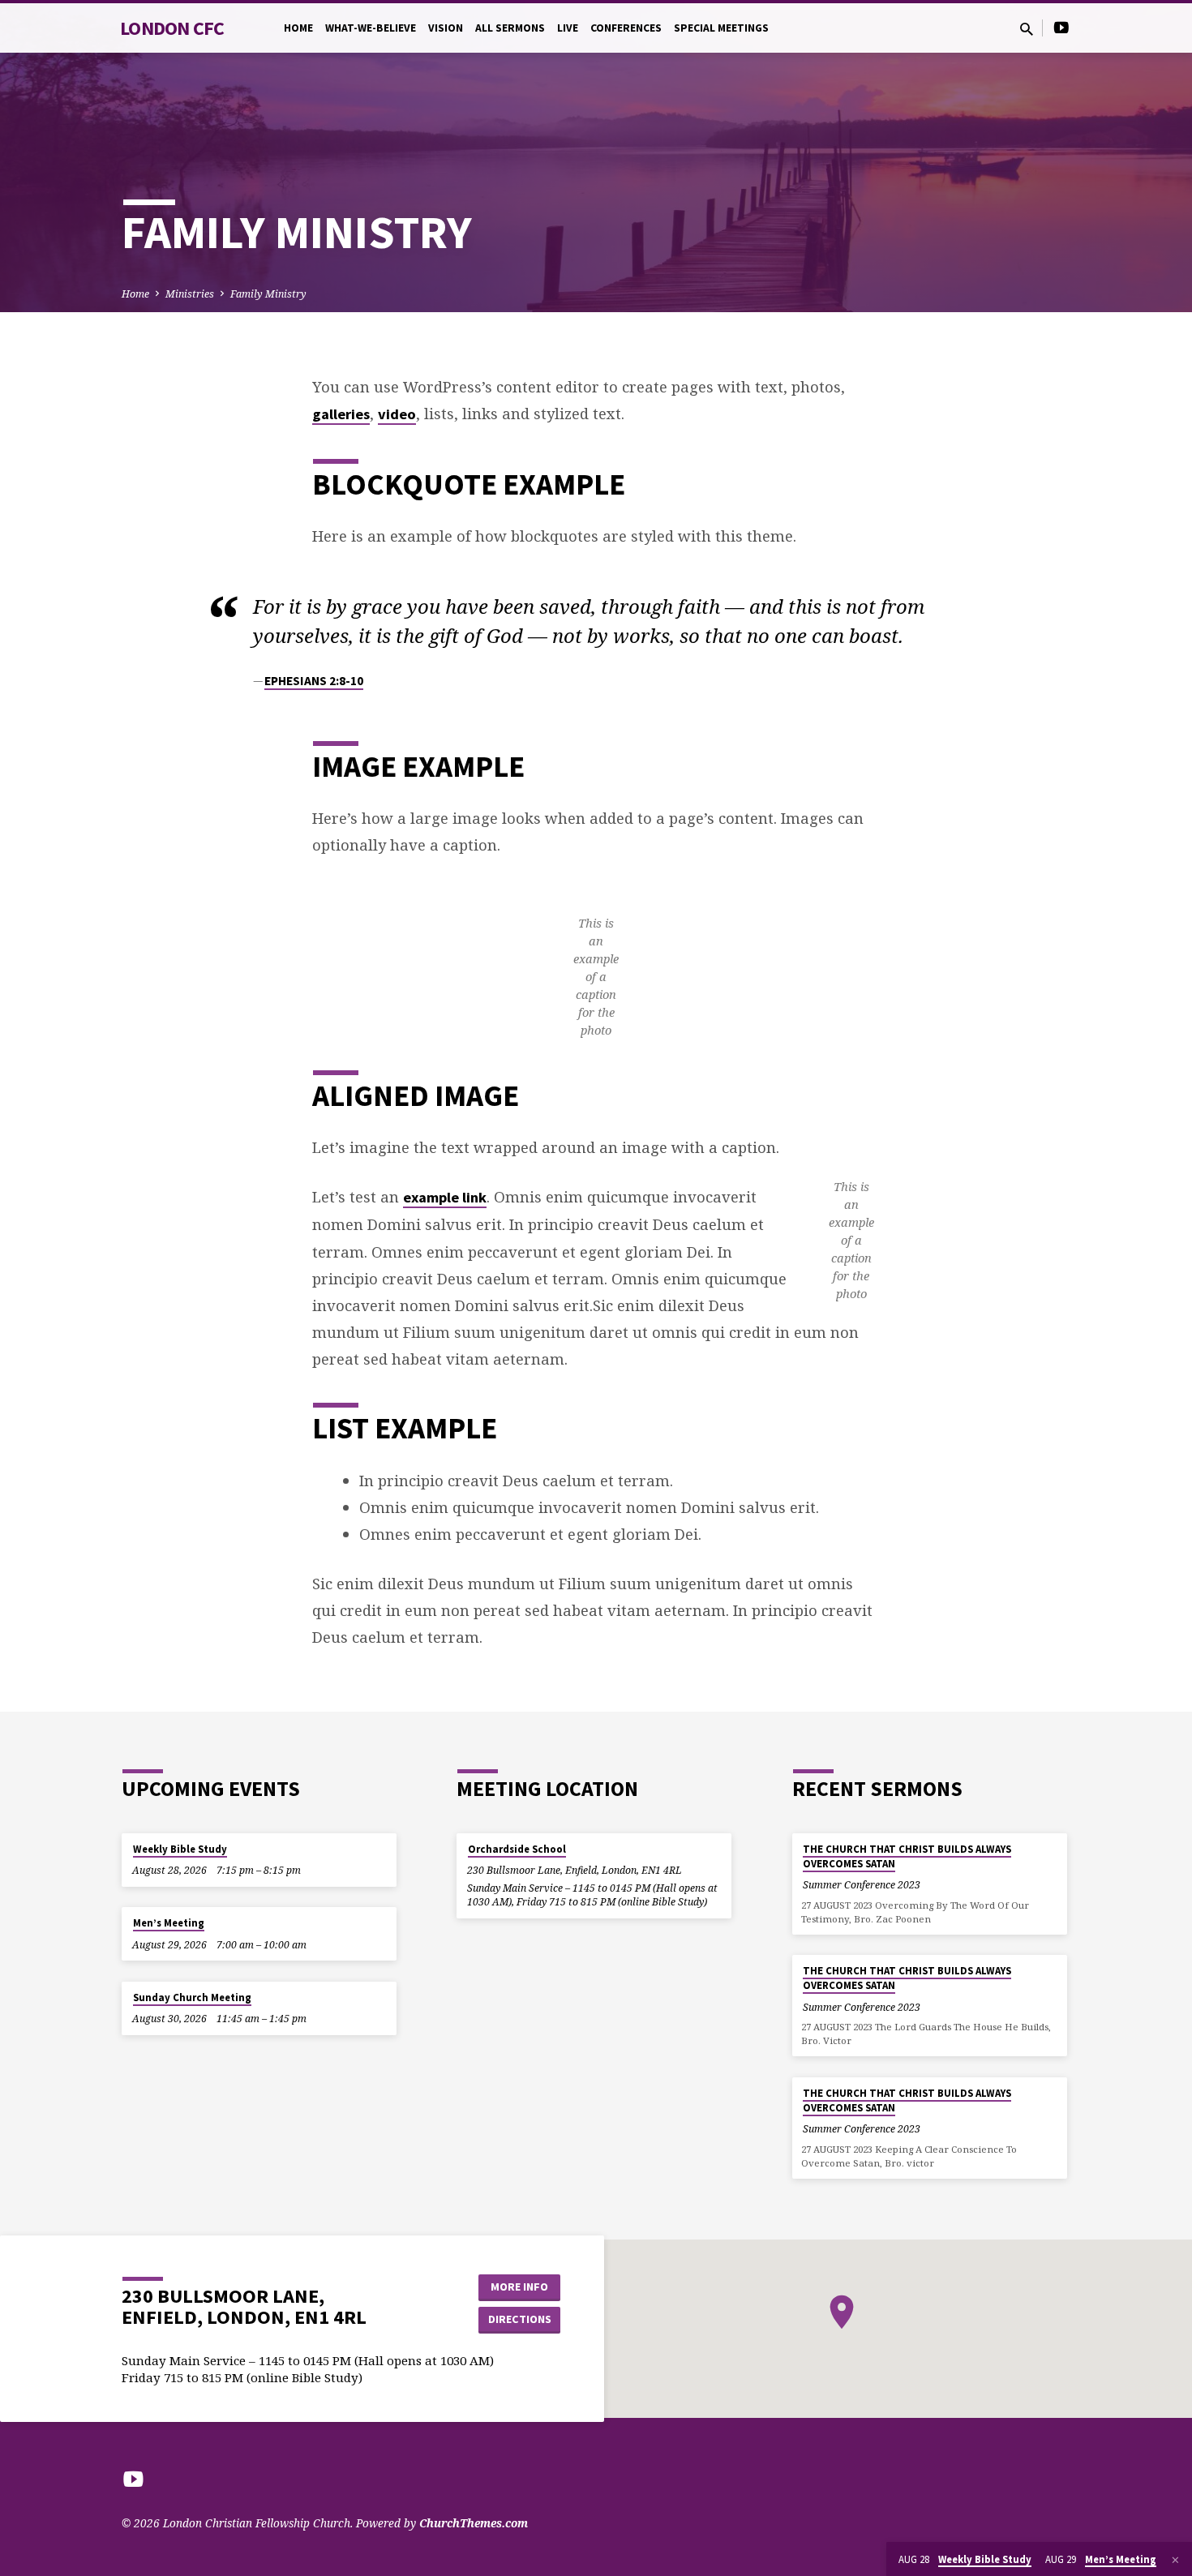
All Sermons (510, 28)
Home (298, 28)
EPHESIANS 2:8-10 (314, 681)
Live (568, 28)
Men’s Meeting (169, 1923)
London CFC (172, 28)
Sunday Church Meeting (192, 1997)
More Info (519, 2287)
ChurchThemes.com (474, 2523)
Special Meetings (721, 28)
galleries (341, 414)
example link (445, 1197)
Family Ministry (268, 294)
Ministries (190, 294)
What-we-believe (371, 28)
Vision (446, 28)
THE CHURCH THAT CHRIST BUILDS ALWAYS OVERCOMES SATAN (907, 1856)
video (397, 414)
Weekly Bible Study (180, 1849)
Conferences (626, 28)
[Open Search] (1027, 29)
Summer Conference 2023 (862, 1885)
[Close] (1175, 2560)
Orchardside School (517, 1849)
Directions (520, 2319)
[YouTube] (1061, 27)
